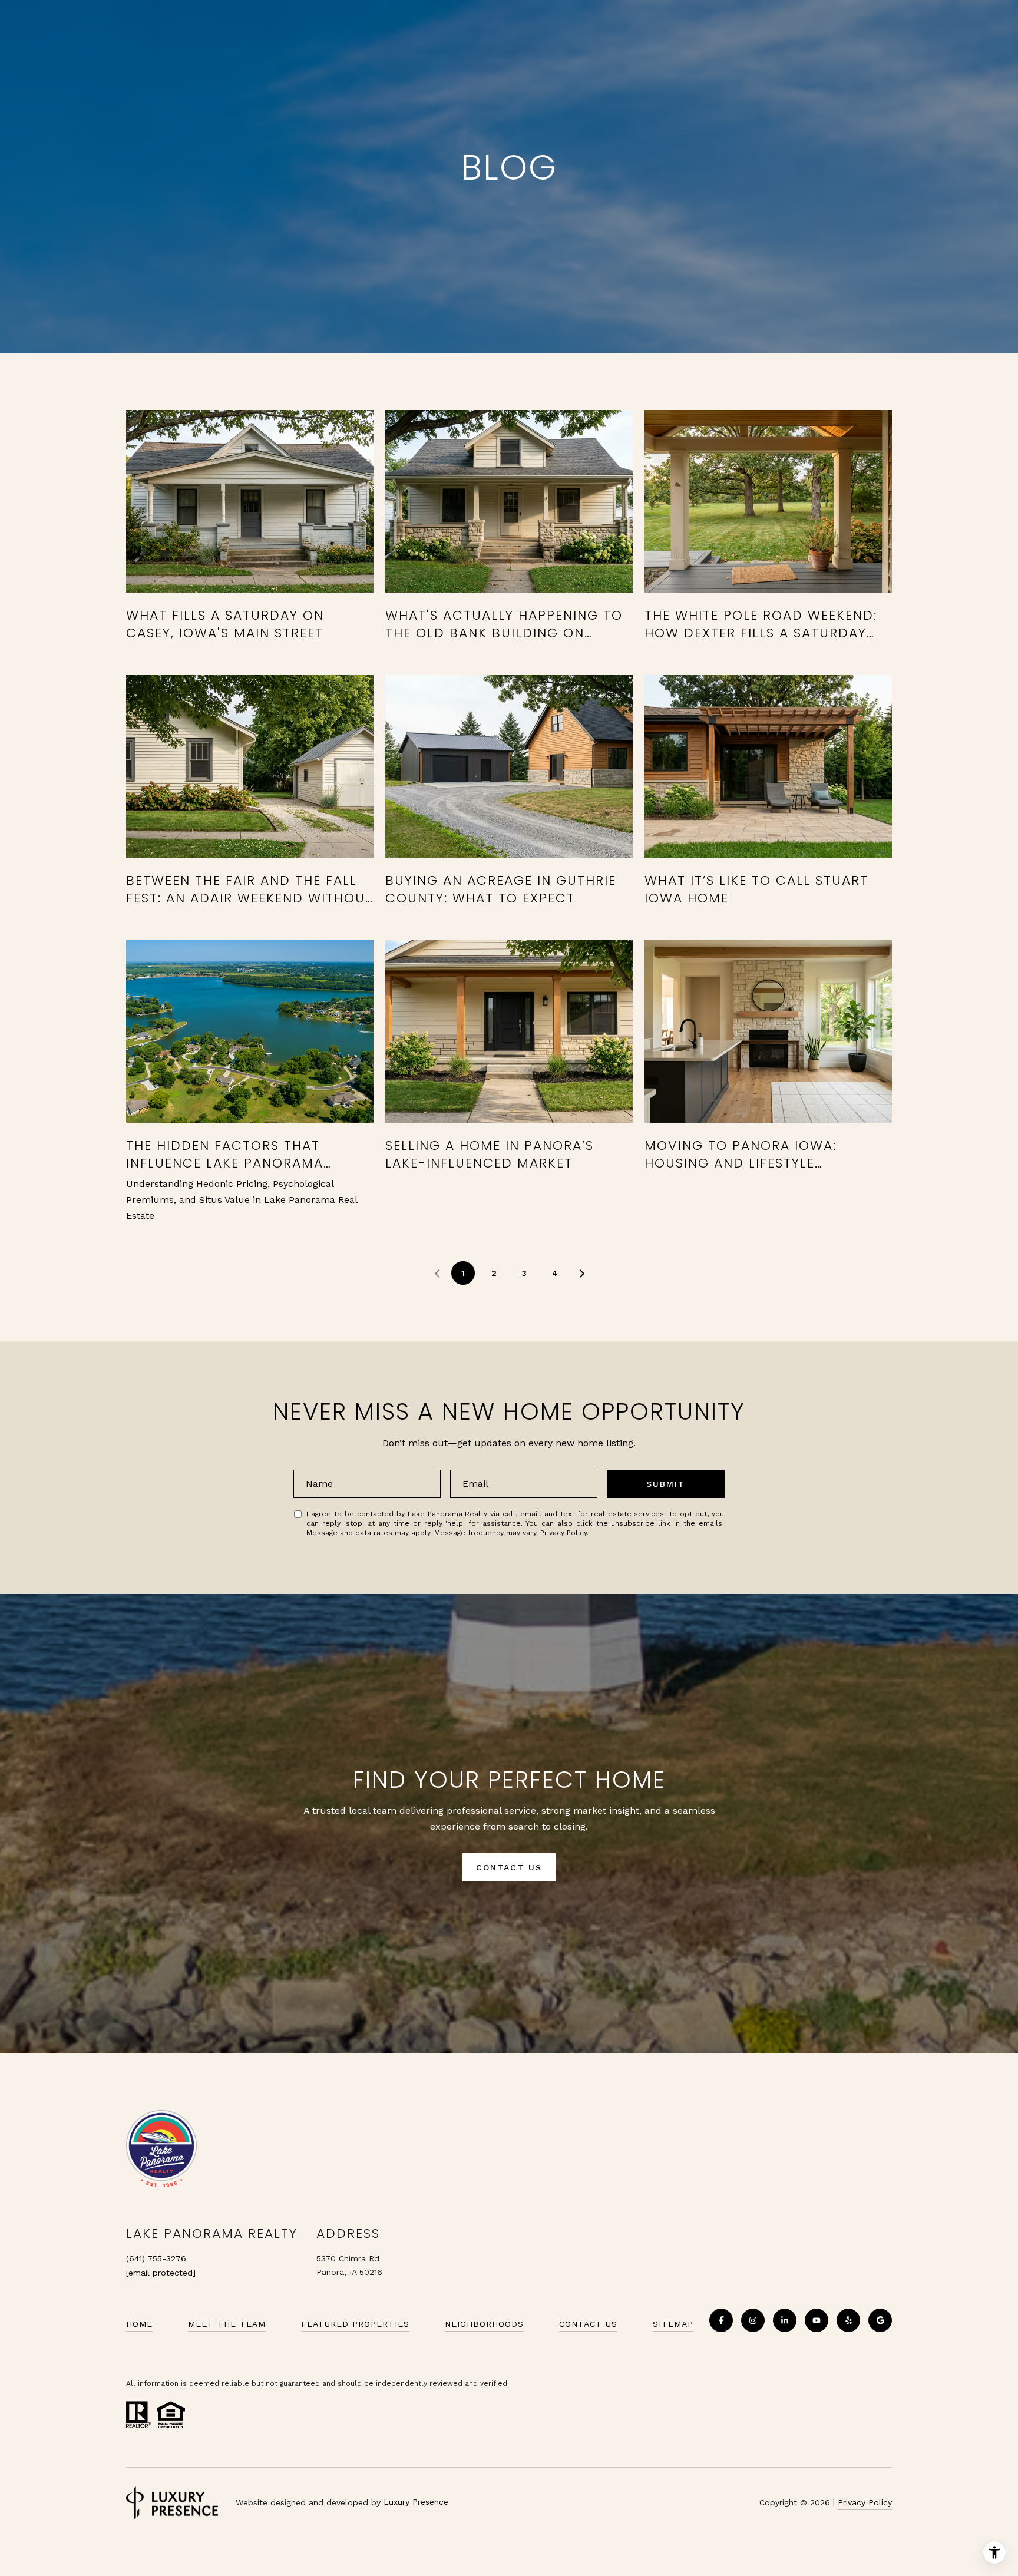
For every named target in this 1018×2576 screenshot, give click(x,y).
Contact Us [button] (509, 1867)
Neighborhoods (484, 2324)
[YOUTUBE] (817, 2320)
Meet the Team (227, 2324)
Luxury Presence (416, 2502)
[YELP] (848, 2320)
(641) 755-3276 (156, 2258)
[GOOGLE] (880, 2320)
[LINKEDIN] (785, 2320)
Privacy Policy (563, 1533)
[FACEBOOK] (721, 2320)
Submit (666, 1484)
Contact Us (588, 2324)
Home (139, 2324)
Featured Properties (355, 2324)
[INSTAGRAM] (753, 2320)
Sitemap (673, 2324)
